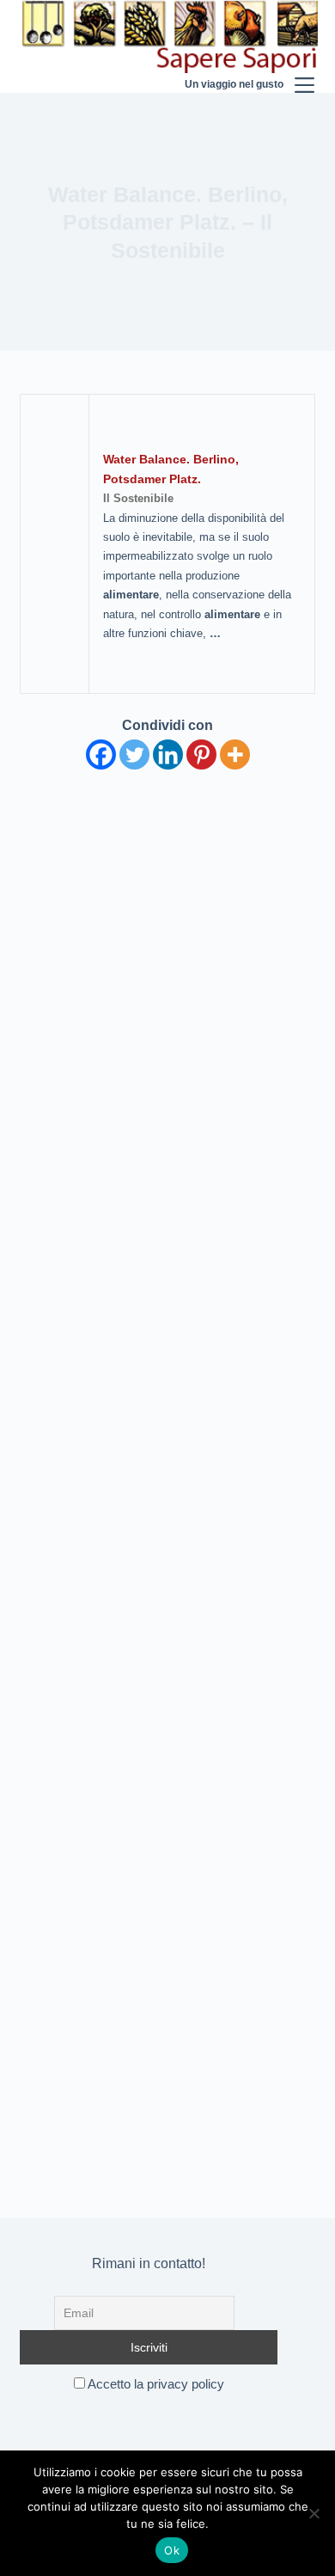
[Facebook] (101, 754)
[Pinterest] (201, 754)
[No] (314, 2513)
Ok (172, 2550)
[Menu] (305, 46)
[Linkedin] (168, 754)
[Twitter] (134, 754)
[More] (235, 754)
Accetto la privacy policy (155, 2384)
